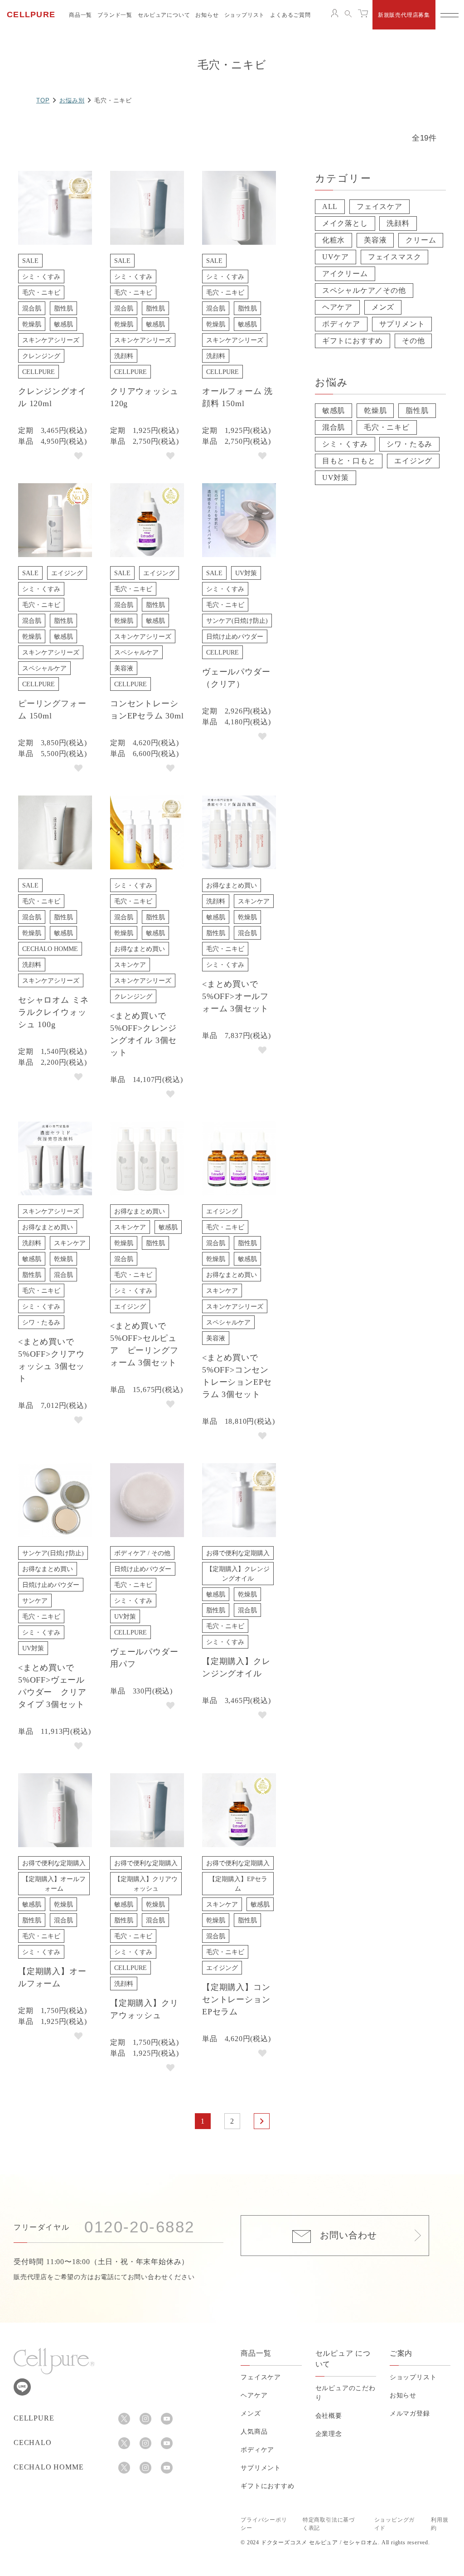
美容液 (375, 240)
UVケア (336, 257)
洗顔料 (398, 223)
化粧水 (333, 240)
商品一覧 (80, 15)
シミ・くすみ (345, 444)
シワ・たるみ (409, 444)
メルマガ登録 (410, 2413)
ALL (330, 206)
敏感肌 (333, 410)
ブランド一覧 (115, 15)
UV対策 (336, 478)
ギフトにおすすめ (353, 341)
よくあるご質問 (290, 15)
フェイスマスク (395, 257)
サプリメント (402, 324)
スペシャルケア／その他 (364, 290)
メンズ (383, 307)
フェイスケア (379, 206)
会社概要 (329, 2416)
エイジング (413, 461)
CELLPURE (31, 15)
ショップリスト (245, 15)
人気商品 (254, 2432)
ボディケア (341, 324)
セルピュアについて (164, 15)
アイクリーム (345, 274)
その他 (413, 341)
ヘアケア (337, 307)
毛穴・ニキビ (387, 427)
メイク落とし (345, 223)
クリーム (421, 240)
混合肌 (333, 427)
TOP (43, 100)
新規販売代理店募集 (404, 15)
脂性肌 (417, 410)
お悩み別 (72, 100)
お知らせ (207, 15)
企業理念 (329, 2434)
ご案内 (401, 2353)
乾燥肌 (375, 410)
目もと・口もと (349, 461)
